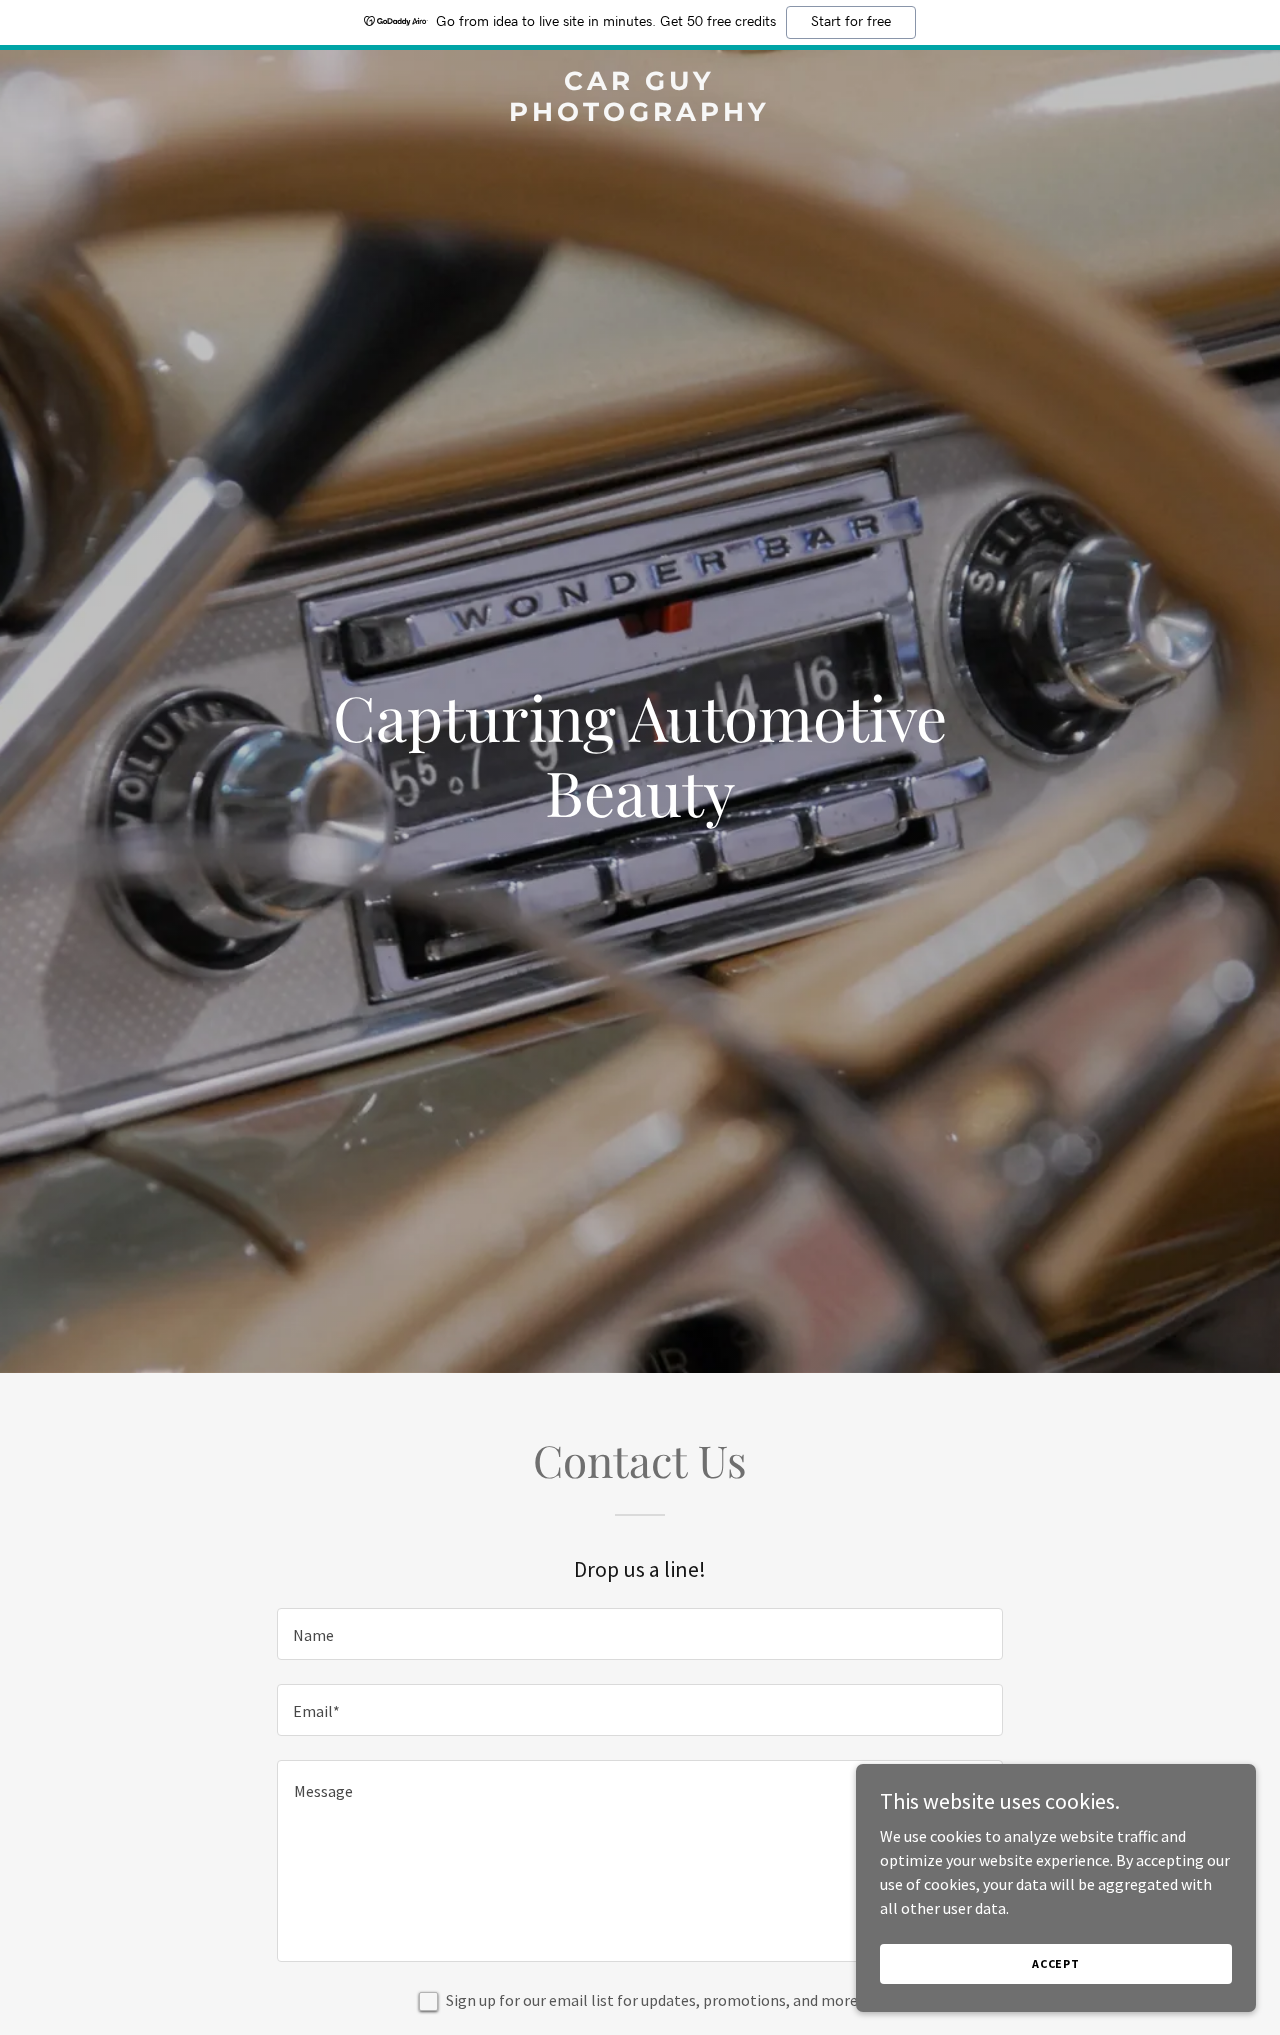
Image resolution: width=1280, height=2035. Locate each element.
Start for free (851, 22)
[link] (640, 115)
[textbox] (639, 1634)
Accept (1056, 1963)
